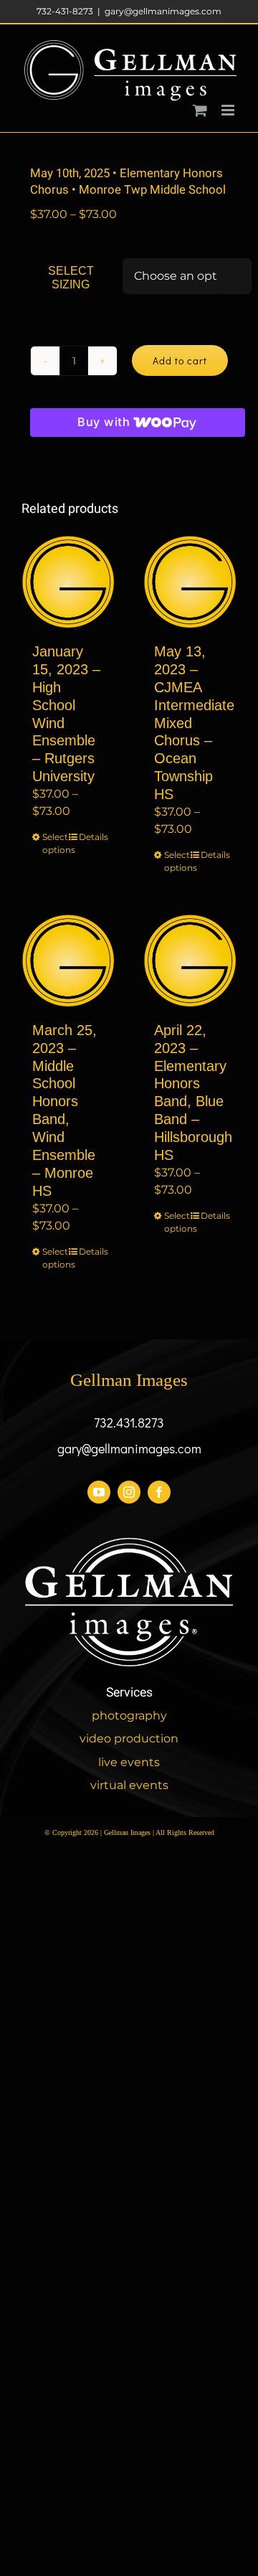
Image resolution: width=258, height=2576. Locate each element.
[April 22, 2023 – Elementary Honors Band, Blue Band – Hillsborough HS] (190, 961)
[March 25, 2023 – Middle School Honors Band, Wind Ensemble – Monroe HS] (68, 961)
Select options (55, 843)
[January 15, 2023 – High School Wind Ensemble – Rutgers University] (68, 582)
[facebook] (159, 1492)
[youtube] (99, 1492)
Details (91, 837)
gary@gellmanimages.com (163, 11)
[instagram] (129, 1492)
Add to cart (180, 360)
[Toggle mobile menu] (229, 110)
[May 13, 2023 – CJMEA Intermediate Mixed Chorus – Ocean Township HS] (190, 582)
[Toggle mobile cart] (200, 110)
